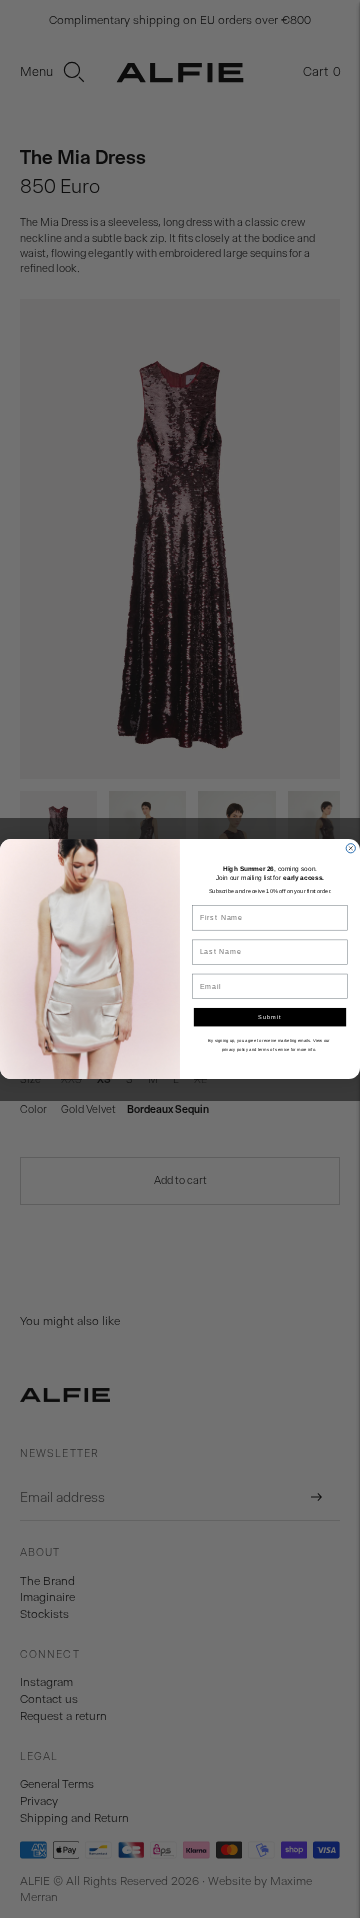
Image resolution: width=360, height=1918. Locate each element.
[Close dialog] (350, 848)
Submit (269, 1017)
